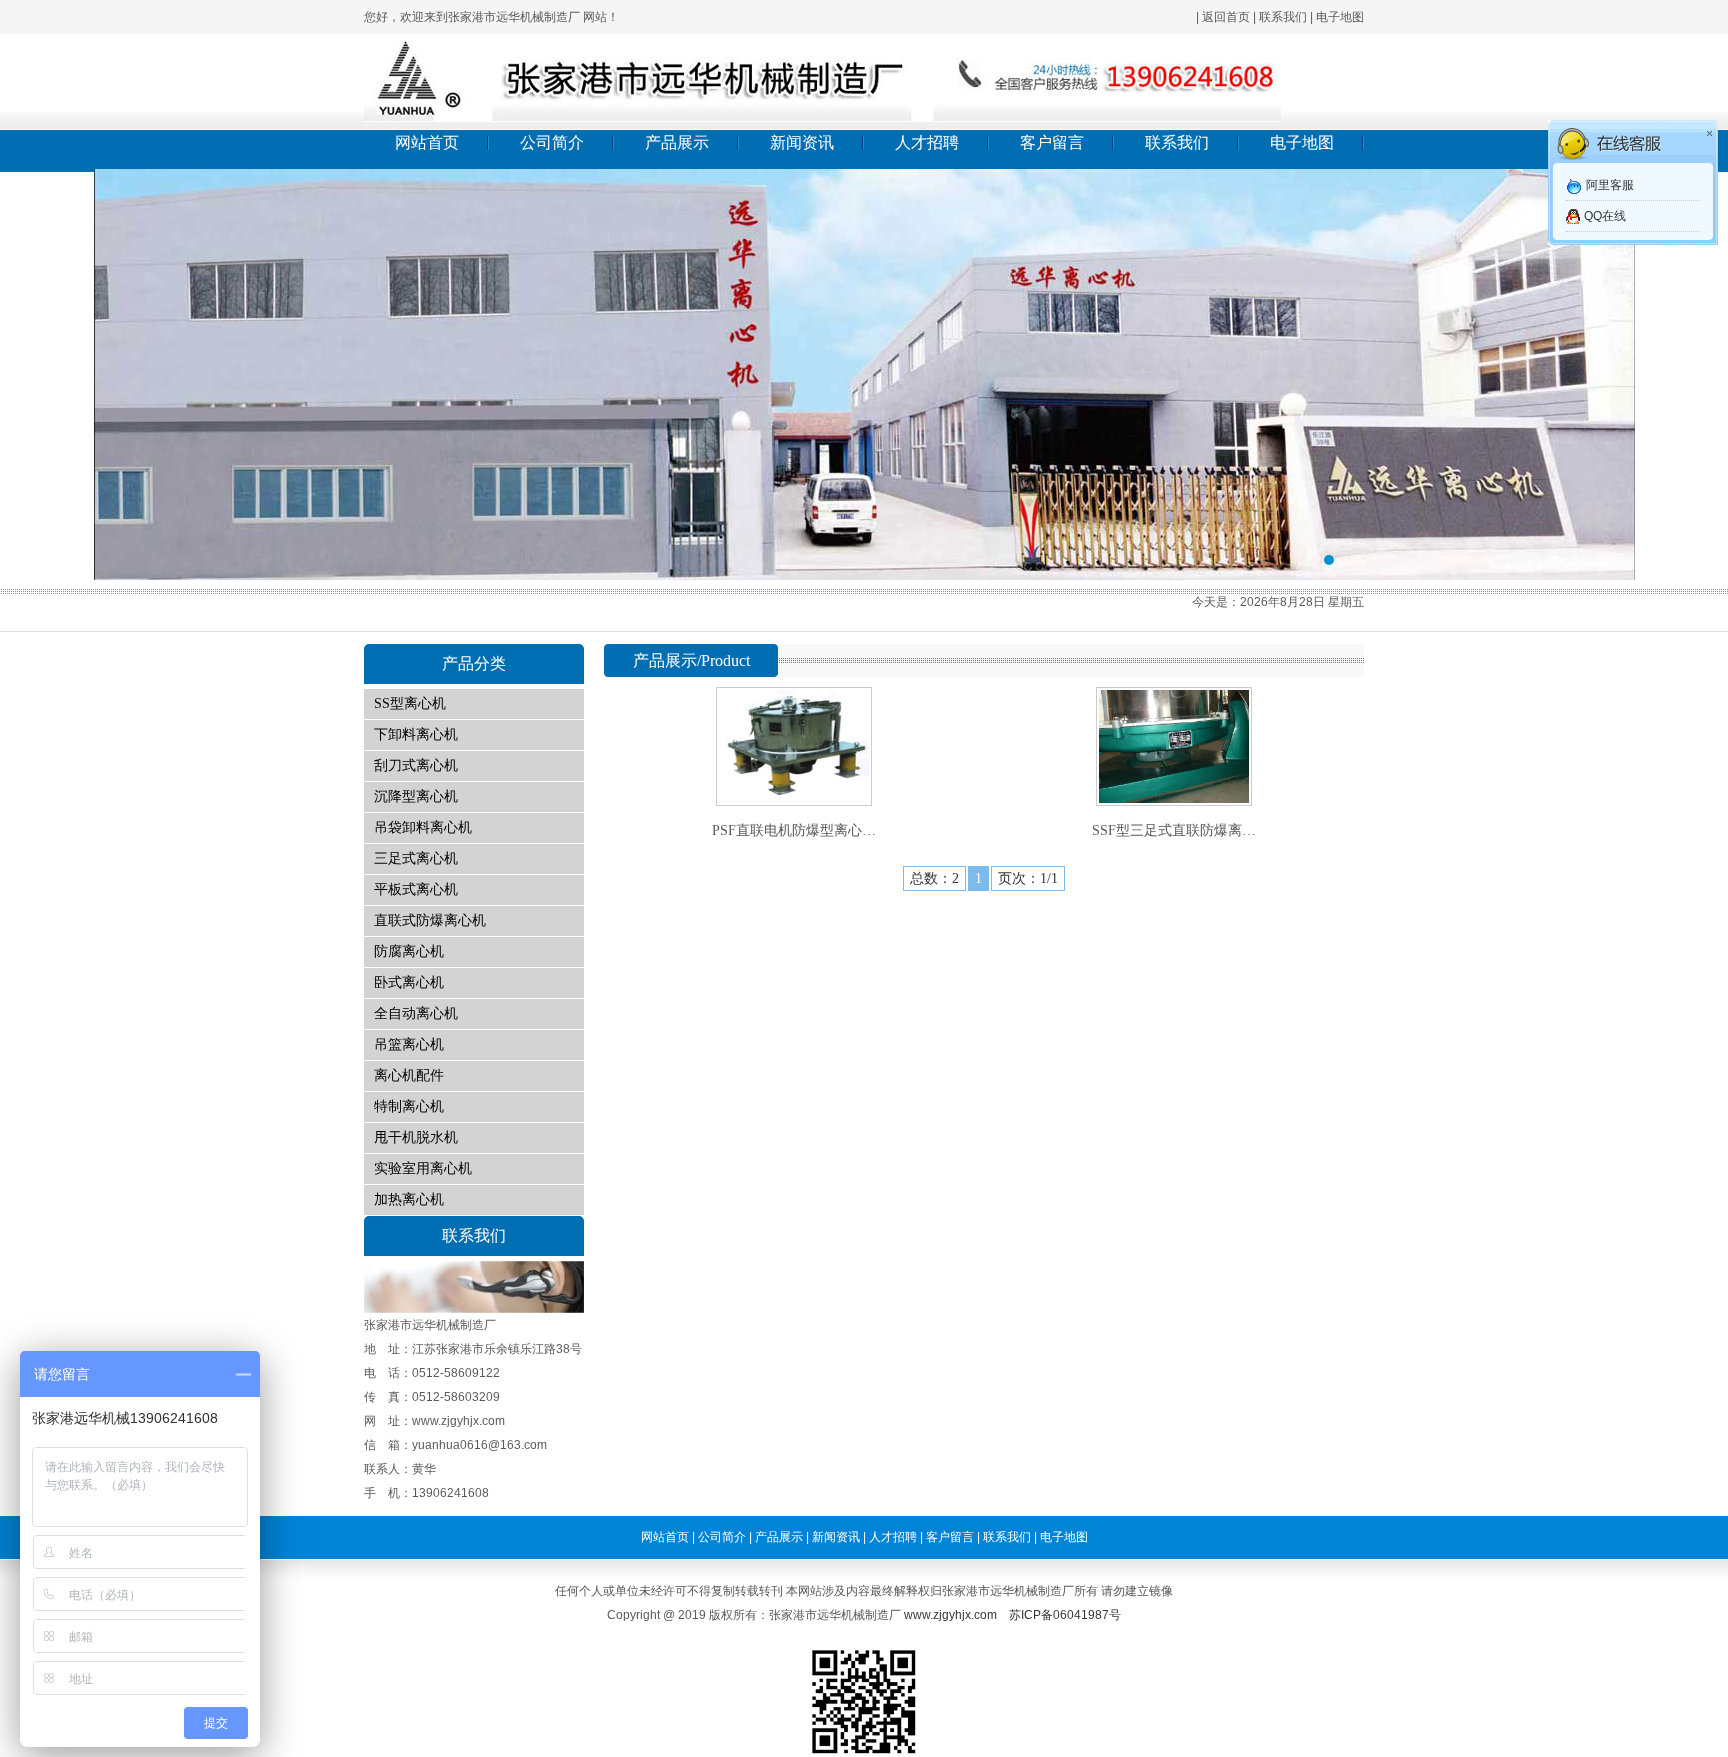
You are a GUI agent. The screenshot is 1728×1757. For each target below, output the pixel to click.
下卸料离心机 (416, 734)
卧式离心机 (409, 982)
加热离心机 (409, 1199)
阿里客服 (1610, 185)
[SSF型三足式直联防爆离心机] (1174, 798)
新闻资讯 (802, 142)
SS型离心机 (410, 703)
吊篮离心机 (409, 1044)
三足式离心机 (416, 858)
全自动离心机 (416, 1013)
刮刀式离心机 (416, 765)
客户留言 (1052, 142)
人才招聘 (927, 142)
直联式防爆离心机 (430, 920)
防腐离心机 (409, 951)
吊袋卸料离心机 (423, 827)
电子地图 (1340, 17)
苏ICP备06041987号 (1065, 1615)
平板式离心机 (416, 889)
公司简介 (552, 142)
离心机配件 (409, 1075)
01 (864, 374)
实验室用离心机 (423, 1168)
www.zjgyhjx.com (950, 1615)
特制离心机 (409, 1106)
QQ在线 (1605, 216)
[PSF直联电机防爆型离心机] (794, 798)
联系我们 (1283, 17)
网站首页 (427, 142)
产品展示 (677, 142)
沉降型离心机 (416, 796)
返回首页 (1226, 17)
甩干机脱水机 (416, 1137)
